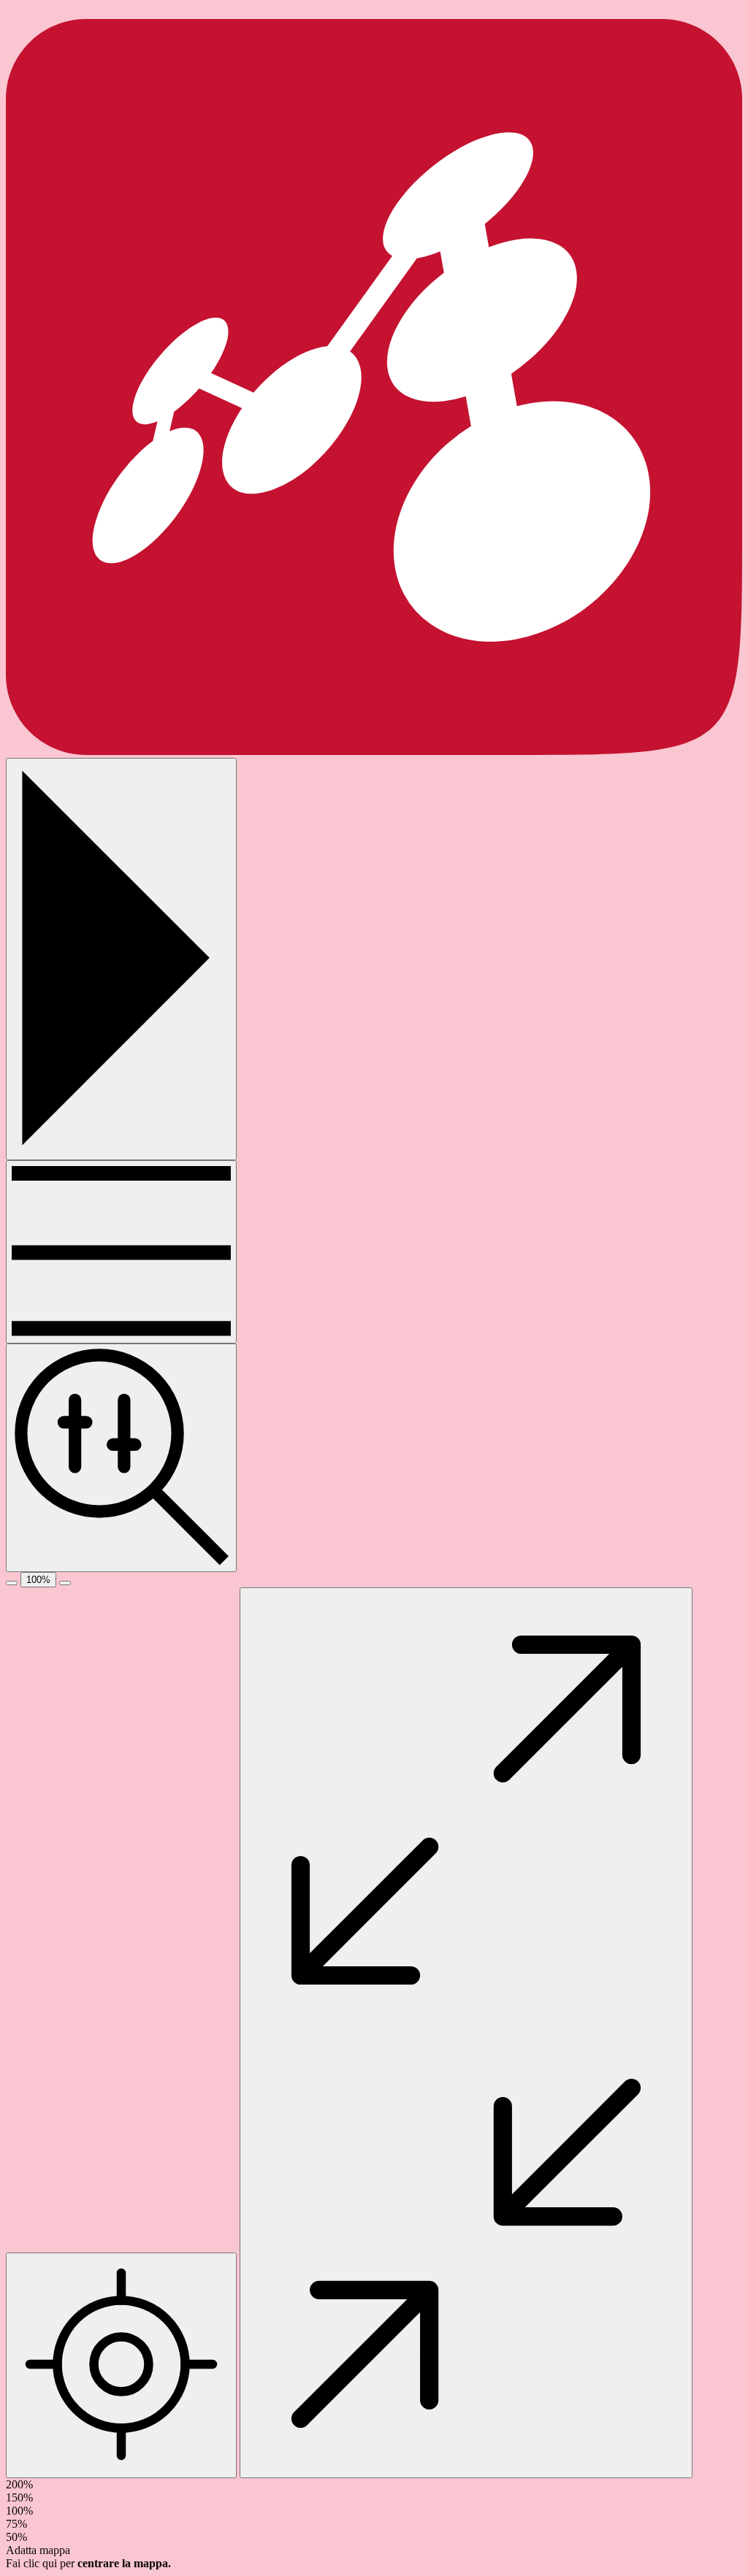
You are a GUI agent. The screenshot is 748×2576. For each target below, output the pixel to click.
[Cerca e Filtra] (121, 1457)
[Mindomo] (374, 751)
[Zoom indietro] (12, 1583)
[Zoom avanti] (65, 1583)
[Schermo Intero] (466, 2033)
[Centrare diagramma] (121, 2365)
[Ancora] (121, 1252)
